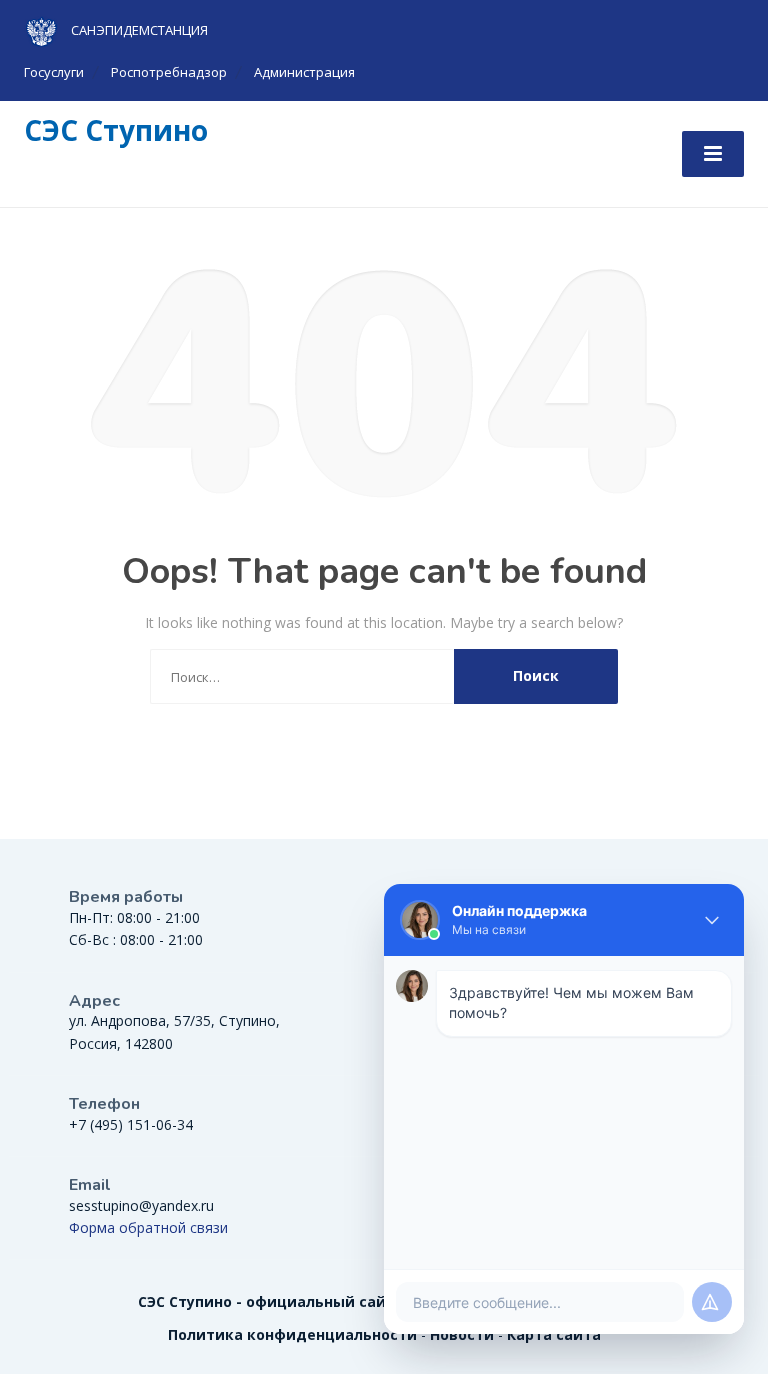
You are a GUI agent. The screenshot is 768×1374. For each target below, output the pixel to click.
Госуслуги (54, 72)
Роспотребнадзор (169, 72)
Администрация (304, 72)
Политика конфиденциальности (292, 1334)
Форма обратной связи (148, 1227)
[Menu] (713, 154)
